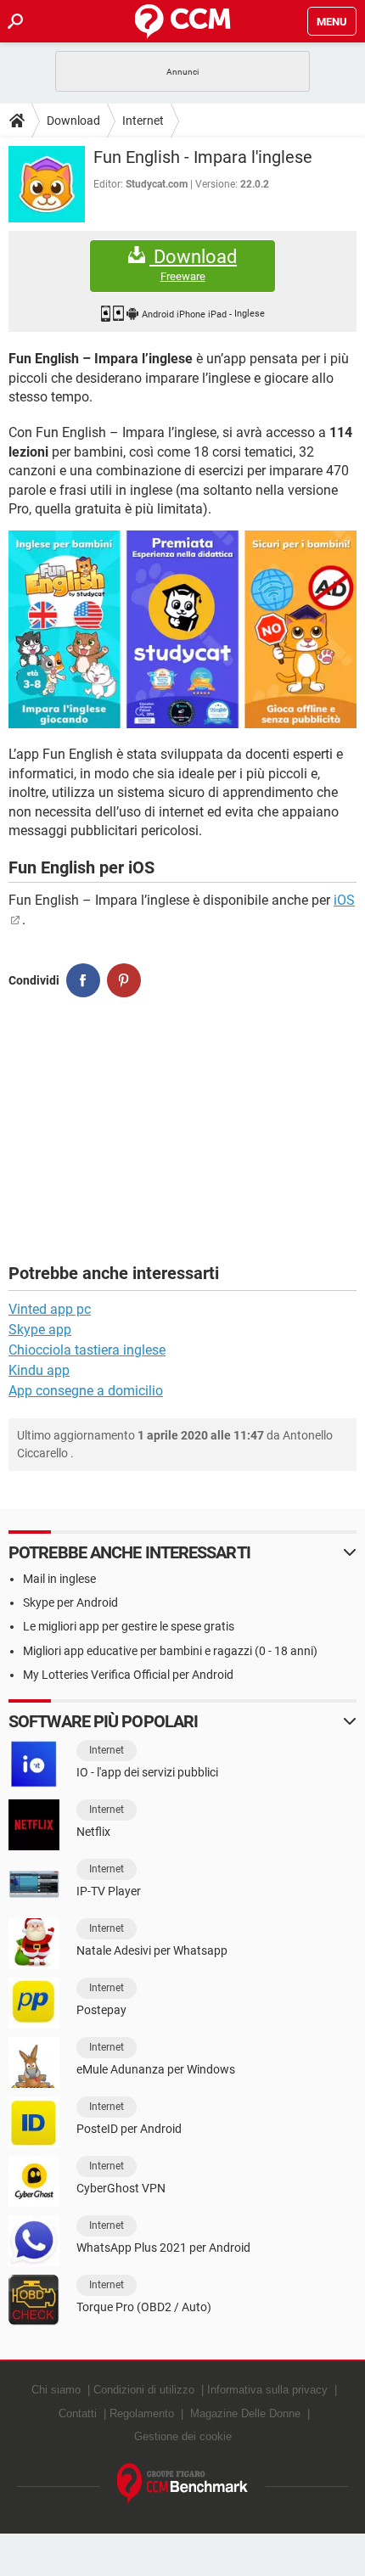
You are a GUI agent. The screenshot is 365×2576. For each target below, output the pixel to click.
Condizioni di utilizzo (144, 2390)
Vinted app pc (50, 1309)
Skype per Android (70, 1602)
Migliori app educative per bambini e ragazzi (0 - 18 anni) (170, 1651)
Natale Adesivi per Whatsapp (152, 1950)
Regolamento (142, 2413)
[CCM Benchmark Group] (183, 2484)
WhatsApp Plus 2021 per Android (163, 2248)
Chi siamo (56, 2390)
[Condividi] (83, 980)
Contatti (78, 2413)
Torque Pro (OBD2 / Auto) (144, 2307)
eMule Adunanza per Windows (156, 2069)
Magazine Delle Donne (245, 2413)
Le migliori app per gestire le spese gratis (129, 1626)
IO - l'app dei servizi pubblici (147, 1772)
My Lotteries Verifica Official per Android (128, 1675)
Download (73, 121)
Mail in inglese (59, 1579)
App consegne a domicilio (86, 1391)
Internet (143, 121)
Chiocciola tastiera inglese (87, 1350)
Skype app (40, 1330)
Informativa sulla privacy (267, 2390)
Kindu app (39, 1370)
